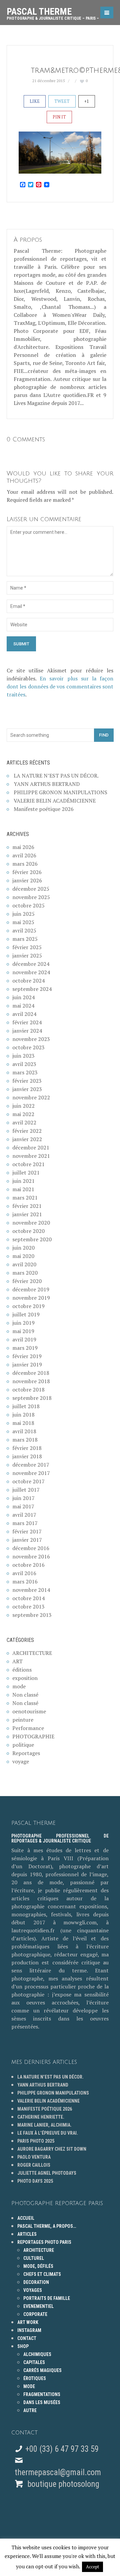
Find (104, 735)
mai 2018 (23, 1423)
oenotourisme (29, 1711)
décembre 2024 (31, 964)
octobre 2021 (28, 1164)
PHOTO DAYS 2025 (35, 2181)
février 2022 (27, 1131)
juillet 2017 (26, 1490)
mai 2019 (23, 1331)
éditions (22, 1670)
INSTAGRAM (29, 2330)
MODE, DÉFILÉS (38, 2266)
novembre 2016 (31, 1556)
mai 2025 (23, 922)
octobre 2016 (28, 1565)
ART (17, 1661)
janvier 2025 (27, 955)
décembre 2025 (31, 889)
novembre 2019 (31, 1298)
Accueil (26, 2218)
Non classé (25, 1695)
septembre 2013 (32, 1615)
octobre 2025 (28, 905)
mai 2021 (23, 1189)
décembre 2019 (31, 1289)
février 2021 (27, 1206)
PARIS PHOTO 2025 (36, 2141)
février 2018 (27, 1448)
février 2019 (27, 1356)
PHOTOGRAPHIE (33, 1736)
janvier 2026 (27, 880)
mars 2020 (25, 1273)
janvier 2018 (27, 1456)
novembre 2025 (31, 897)
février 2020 (27, 1281)
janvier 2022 (27, 1139)
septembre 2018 (32, 1398)
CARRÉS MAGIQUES (42, 2370)
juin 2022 (23, 1106)
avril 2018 (24, 1431)
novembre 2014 (31, 1590)
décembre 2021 (31, 1147)
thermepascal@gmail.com (58, 2472)
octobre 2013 (28, 1606)
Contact (27, 2338)
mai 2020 (23, 1256)
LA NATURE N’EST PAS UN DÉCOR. (56, 776)
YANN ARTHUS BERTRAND (47, 784)
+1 (87, 101)
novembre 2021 (31, 1156)
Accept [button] (92, 2567)
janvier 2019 (27, 1364)
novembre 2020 (31, 1223)
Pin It (59, 117)
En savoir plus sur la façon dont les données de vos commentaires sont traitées (60, 686)
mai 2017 (23, 1506)
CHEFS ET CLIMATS (42, 2274)
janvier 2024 (27, 1031)
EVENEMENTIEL (38, 2306)
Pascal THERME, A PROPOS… (47, 2226)
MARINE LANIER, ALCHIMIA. (44, 2125)
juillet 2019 (26, 1314)
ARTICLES (27, 2234)
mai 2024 (23, 1006)
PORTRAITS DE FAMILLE (47, 2298)
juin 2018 (23, 1415)
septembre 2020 (32, 1239)
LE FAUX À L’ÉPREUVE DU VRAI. (48, 2133)
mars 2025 (25, 939)
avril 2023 (24, 1064)
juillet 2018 (26, 1406)
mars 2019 (25, 1348)
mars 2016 (25, 1581)
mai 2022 (23, 1114)
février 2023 (27, 1081)
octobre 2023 (28, 1047)
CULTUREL (34, 2258)
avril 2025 (24, 930)
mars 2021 (25, 1198)
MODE (29, 2386)
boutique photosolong (62, 2484)
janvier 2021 (27, 1214)
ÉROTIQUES (35, 2378)
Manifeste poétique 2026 (44, 809)
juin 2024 (23, 997)
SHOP (23, 2346)
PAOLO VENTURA (34, 2157)
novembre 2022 (31, 1097)
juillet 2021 (26, 1172)
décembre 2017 (31, 1465)
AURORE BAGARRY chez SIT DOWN (52, 2149)
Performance (28, 1728)
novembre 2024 (31, 972)
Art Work (28, 2322)
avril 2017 (24, 1515)
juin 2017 (23, 1498)
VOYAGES (33, 2290)
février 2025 (27, 947)
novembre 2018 (31, 1381)
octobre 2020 (28, 1231)
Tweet (62, 101)
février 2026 (27, 872)
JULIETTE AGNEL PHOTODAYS (47, 2173)
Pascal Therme (53, 11)
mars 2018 (25, 1440)
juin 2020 (23, 1248)
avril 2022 (24, 1122)
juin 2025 (23, 914)
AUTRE (30, 2410)
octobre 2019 (28, 1306)
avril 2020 (24, 1264)
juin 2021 (23, 1181)
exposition (25, 1678)
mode (19, 1686)
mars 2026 (25, 864)
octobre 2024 (28, 981)
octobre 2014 (28, 1598)
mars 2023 (25, 1072)
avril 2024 (24, 1014)
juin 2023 (23, 1056)
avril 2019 (24, 1339)
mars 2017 (25, 1523)
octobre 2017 (28, 1481)
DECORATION (36, 2282)
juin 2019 (23, 1323)
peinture (23, 1720)
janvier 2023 (27, 1089)
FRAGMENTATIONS (42, 2394)
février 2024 (27, 1022)
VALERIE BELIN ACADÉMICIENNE (55, 801)
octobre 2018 (28, 1389)
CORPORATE (35, 2314)
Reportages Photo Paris (44, 2242)
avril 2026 (24, 855)
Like (35, 101)
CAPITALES (34, 2362)
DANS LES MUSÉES (42, 2402)
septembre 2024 (32, 989)
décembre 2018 (31, 1373)
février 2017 (27, 1531)
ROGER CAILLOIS (34, 2165)
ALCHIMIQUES (37, 2354)
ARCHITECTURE (32, 1653)
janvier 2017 (27, 1540)
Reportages (26, 1753)
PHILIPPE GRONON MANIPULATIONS (60, 792)
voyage (21, 1761)
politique (23, 1745)
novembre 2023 (31, 1039)
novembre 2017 (31, 1473)
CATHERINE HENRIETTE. (41, 2117)
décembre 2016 (31, 1548)
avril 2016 (24, 1573)
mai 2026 (23, 847)
